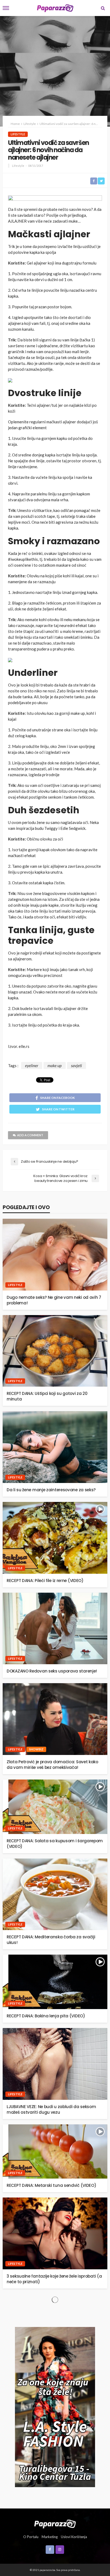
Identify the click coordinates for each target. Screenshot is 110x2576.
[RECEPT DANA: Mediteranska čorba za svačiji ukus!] (55, 1894)
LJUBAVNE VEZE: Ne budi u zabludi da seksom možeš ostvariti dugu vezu (51, 2109)
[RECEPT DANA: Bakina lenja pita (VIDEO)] (55, 1982)
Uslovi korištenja (74, 2537)
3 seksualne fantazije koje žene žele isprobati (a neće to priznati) (54, 2279)
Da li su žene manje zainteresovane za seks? (51, 1490)
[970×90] (55, 199)
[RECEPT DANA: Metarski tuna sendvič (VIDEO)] (55, 2152)
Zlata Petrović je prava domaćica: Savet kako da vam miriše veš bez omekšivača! (52, 1765)
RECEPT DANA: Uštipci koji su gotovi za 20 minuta (47, 1396)
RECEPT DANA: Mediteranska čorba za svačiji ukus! (51, 1940)
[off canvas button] (6, 8)
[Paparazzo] (55, 2523)
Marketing (50, 2537)
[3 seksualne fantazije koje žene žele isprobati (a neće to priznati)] (55, 2233)
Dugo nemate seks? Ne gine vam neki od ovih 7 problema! (54, 1300)
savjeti (76, 1066)
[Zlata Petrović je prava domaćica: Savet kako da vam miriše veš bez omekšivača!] (55, 1719)
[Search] (103, 8)
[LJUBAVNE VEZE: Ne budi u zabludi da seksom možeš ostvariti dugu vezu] (55, 2064)
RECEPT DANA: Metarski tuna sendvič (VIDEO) (51, 2185)
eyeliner (32, 1066)
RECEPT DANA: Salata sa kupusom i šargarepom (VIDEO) (55, 1844)
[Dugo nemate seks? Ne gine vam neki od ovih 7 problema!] (55, 1255)
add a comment (30, 1135)
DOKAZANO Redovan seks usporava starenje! (52, 1671)
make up (55, 1066)
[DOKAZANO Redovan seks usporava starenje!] (55, 1629)
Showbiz (36, 1749)
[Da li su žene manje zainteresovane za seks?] (55, 1447)
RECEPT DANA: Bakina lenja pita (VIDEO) (46, 2016)
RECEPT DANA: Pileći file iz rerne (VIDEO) (45, 1581)
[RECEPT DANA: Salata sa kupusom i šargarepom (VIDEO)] (55, 1807)
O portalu (31, 2537)
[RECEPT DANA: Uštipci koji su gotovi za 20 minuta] (55, 1351)
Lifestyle (18, 134)
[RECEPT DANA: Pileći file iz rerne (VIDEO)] (55, 1538)
